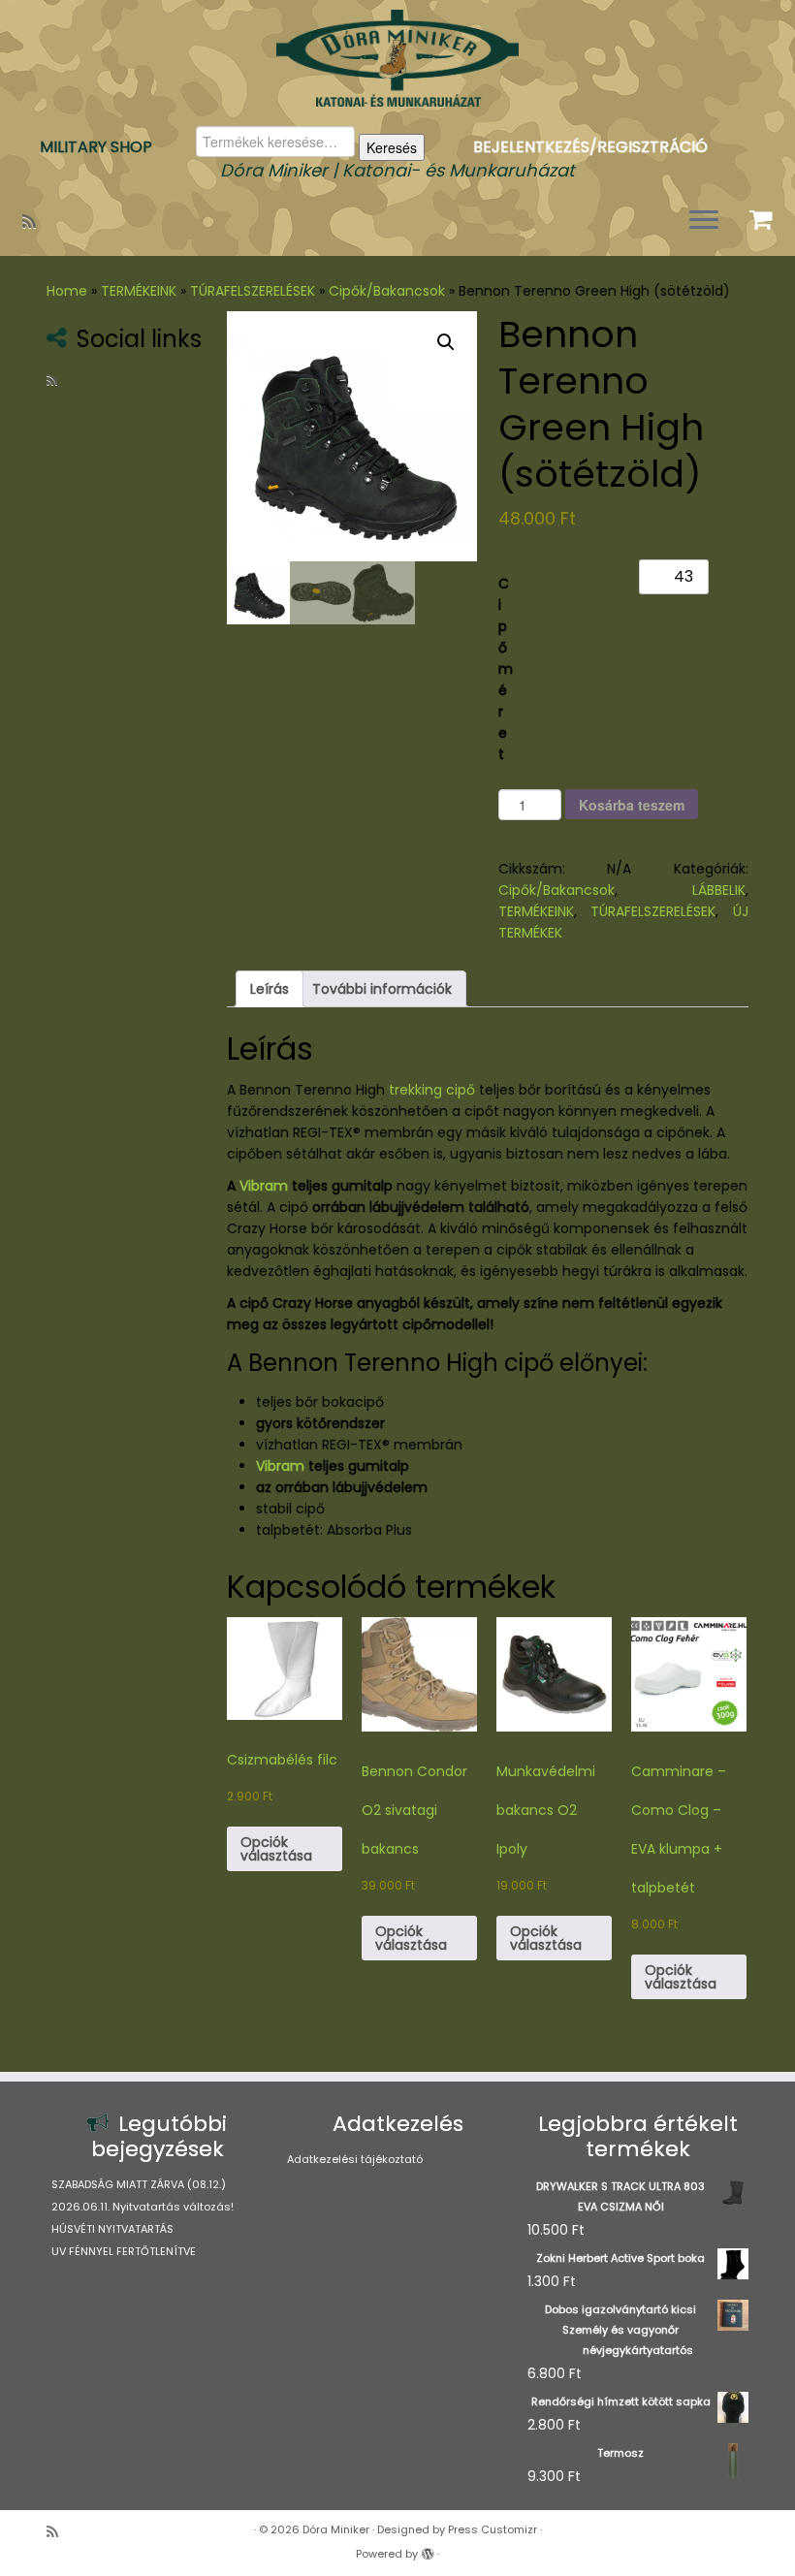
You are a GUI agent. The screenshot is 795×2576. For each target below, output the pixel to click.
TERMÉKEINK (139, 291)
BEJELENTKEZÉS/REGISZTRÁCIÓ (590, 147)
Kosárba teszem (632, 805)
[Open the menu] (704, 221)
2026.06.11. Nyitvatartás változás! (143, 2207)
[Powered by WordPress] (428, 2550)
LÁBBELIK (719, 890)
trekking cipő (432, 1090)
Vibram (264, 1186)
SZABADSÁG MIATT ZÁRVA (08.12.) (139, 2184)
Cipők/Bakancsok (387, 291)
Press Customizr (493, 2529)
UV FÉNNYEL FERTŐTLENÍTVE (124, 2251)
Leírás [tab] (270, 989)
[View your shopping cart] (763, 215)
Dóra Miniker (336, 2529)
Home (67, 291)
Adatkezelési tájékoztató (355, 2159)
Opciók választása (276, 1849)
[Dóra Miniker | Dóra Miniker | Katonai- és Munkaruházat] (397, 58)
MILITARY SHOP (96, 147)
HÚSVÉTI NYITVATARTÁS (112, 2229)
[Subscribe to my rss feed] (35, 222)
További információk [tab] (382, 989)
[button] (446, 342)
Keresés (392, 147)
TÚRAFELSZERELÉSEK (253, 291)
